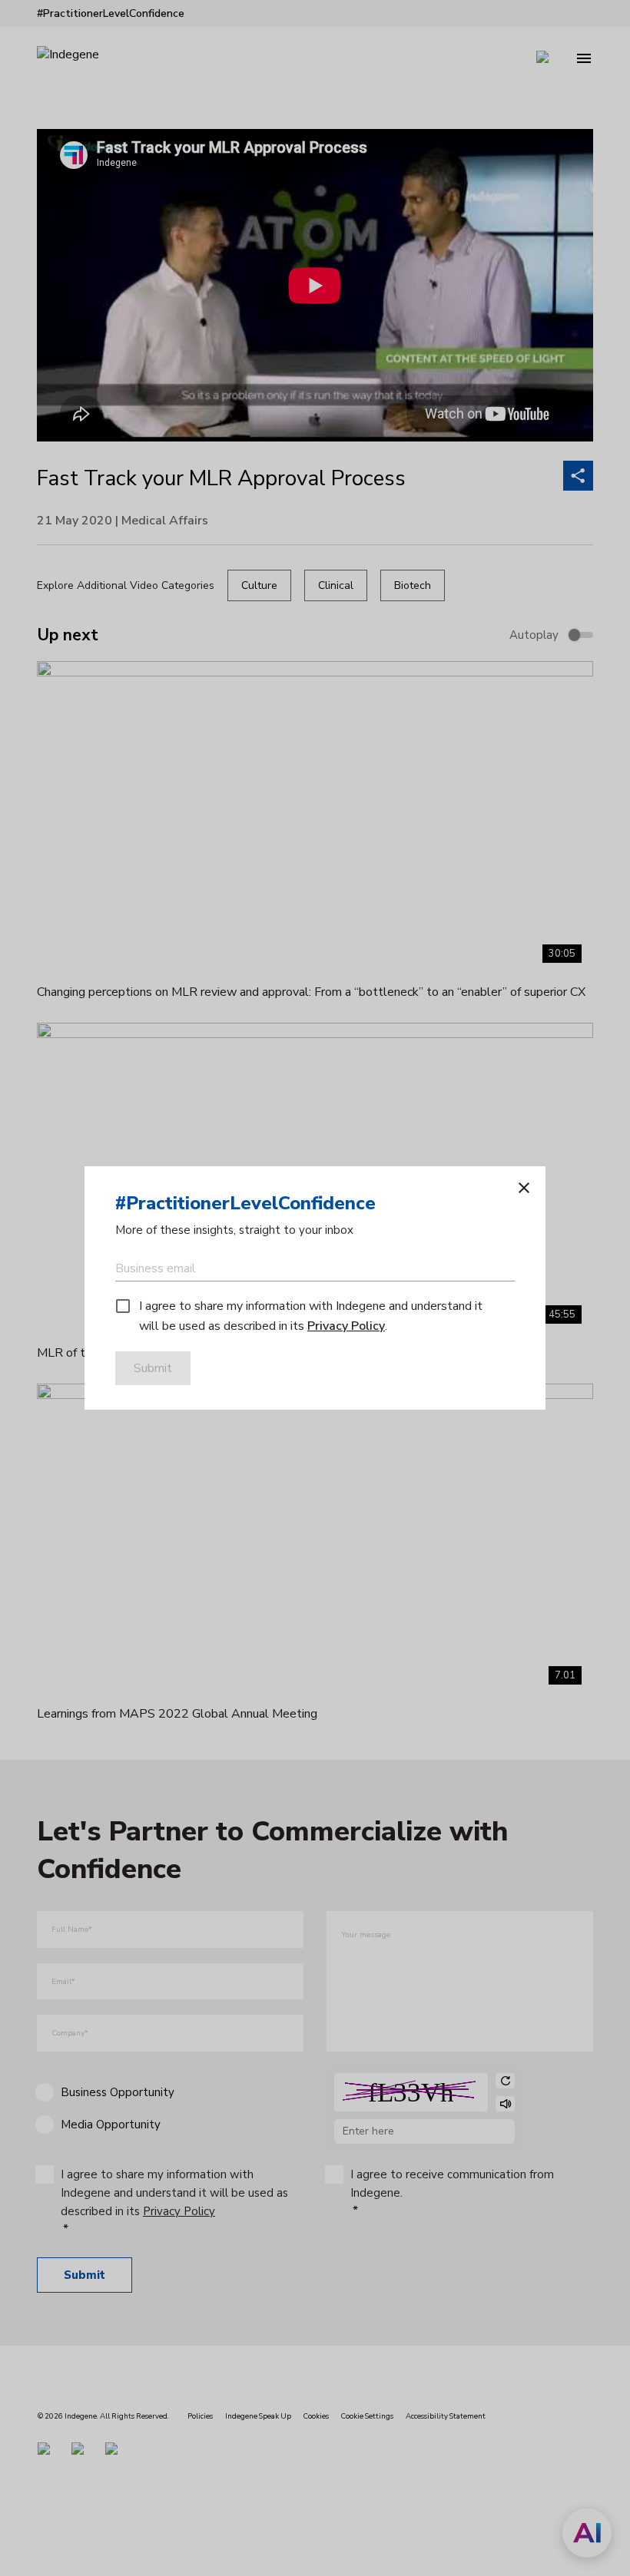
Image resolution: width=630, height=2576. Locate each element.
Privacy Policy (346, 1326)
